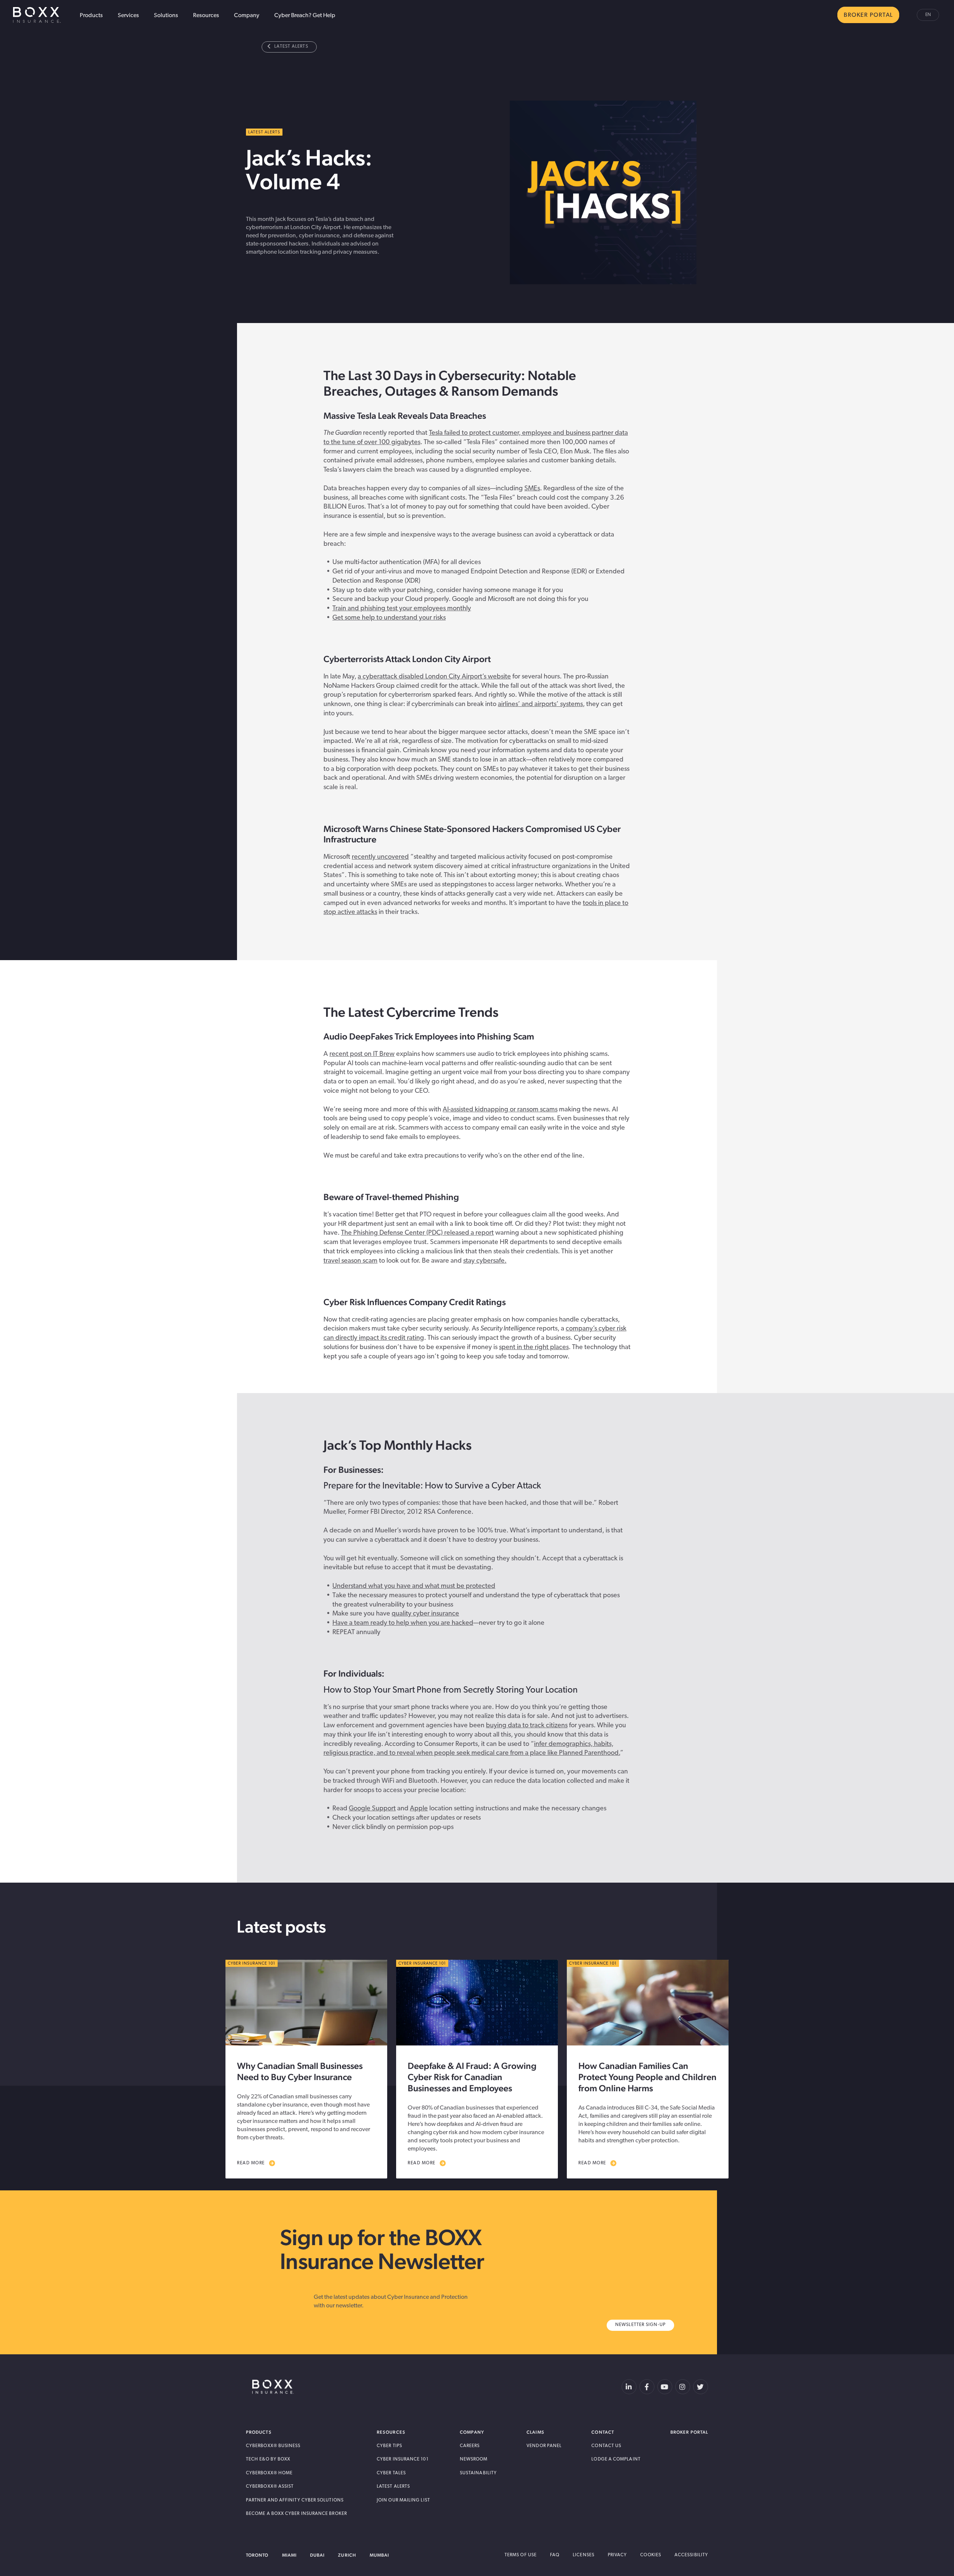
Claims (535, 2432)
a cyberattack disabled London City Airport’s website (434, 677)
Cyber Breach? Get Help (305, 16)
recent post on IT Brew (362, 1054)
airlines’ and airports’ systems (540, 705)
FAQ (555, 2555)
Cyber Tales (391, 2473)
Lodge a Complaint (616, 2459)
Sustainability (478, 2473)
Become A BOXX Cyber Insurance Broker (296, 2514)
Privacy (617, 2555)
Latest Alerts (291, 47)
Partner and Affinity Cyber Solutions (295, 2500)
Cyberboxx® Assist (270, 2487)
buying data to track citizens (527, 1726)
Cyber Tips (389, 2446)
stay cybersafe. (485, 1261)
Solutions (166, 16)
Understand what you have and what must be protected (414, 1586)
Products (91, 16)
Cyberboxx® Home (269, 2473)
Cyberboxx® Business (273, 2446)
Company (247, 16)
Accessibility (691, 2555)
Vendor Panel (544, 2446)
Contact (603, 2432)
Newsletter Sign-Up (641, 2325)
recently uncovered (380, 857)
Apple (419, 1809)
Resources (206, 16)
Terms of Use (521, 2555)
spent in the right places (534, 1348)
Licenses (584, 2555)
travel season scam (350, 1261)
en (928, 15)
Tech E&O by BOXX (268, 2459)
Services (128, 16)
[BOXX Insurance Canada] (273, 2387)
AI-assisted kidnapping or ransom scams (500, 1110)
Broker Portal (689, 2432)
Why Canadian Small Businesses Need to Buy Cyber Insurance (300, 2071)
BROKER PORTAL (868, 15)
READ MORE (251, 2163)
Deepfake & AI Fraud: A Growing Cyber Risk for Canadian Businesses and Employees (472, 2077)
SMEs (532, 489)
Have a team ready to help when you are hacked (403, 1623)
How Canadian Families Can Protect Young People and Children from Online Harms (647, 2077)
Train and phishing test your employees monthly (402, 609)
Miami (289, 2555)
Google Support (372, 1809)
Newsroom (474, 2459)
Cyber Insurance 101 (403, 2459)
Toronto (257, 2555)
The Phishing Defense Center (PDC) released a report (417, 1233)
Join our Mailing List (403, 2500)
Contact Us (606, 2446)
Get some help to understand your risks (389, 618)
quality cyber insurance (425, 1614)
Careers (470, 2446)
